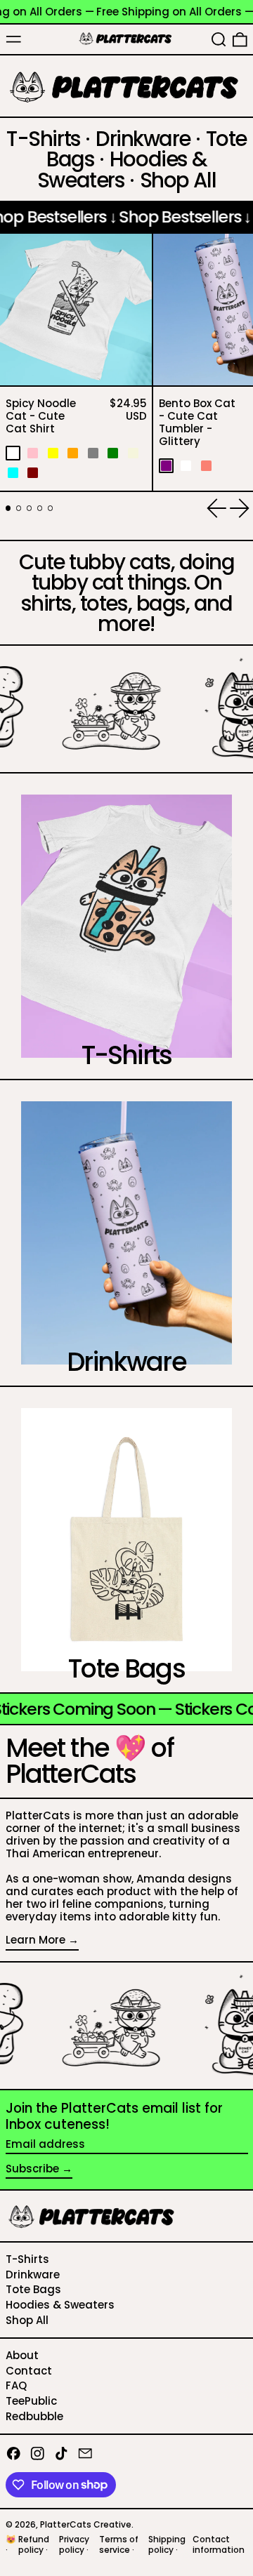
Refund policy (34, 2544)
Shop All (27, 2320)
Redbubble (34, 2416)
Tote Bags (33, 2289)
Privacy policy (74, 2544)
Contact (29, 2371)
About (22, 2355)
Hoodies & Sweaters (60, 2305)
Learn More (35, 1940)
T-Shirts (27, 2259)
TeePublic (31, 2401)
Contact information (219, 2544)
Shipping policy (167, 2544)
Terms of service (119, 2544)
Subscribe (32, 2169)
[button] (219, 39)
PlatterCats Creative (86, 2524)
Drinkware (33, 2275)
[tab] (8, 508)
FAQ (16, 2385)
